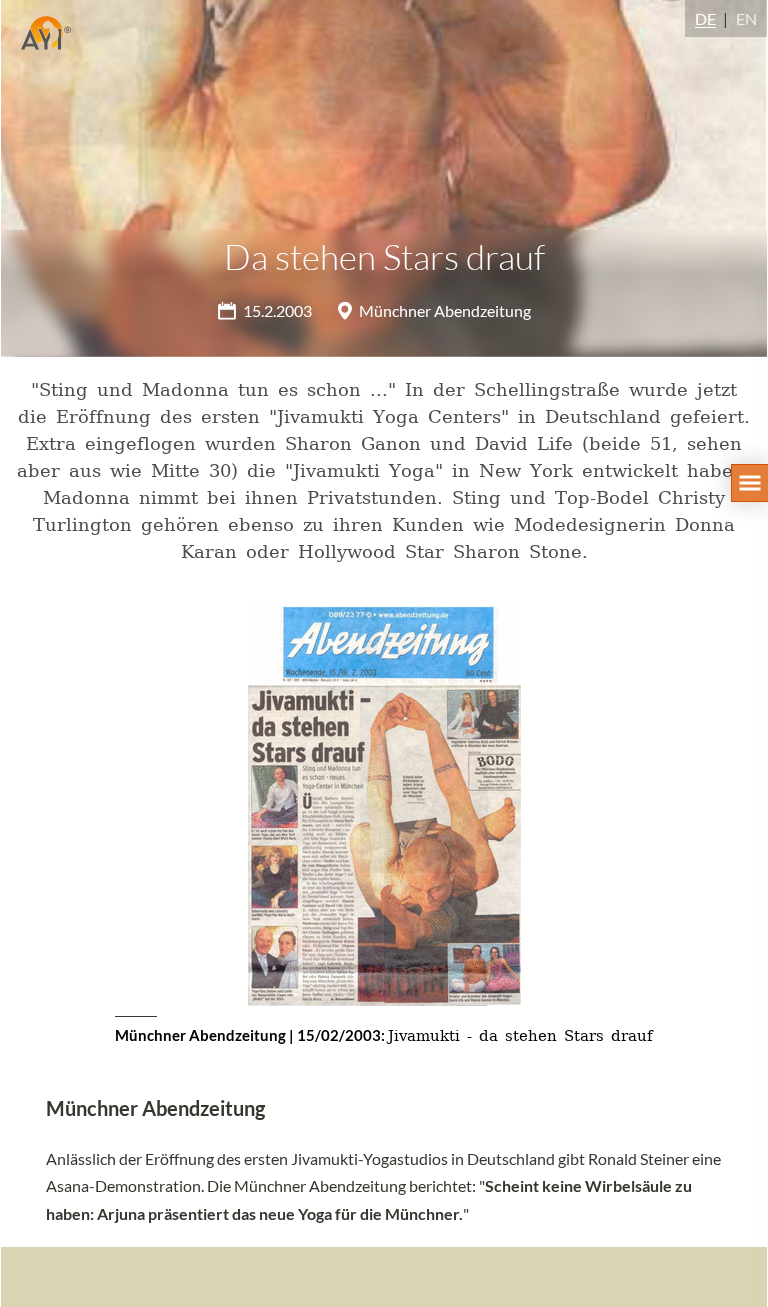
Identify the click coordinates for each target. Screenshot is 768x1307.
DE (705, 18)
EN (746, 18)
